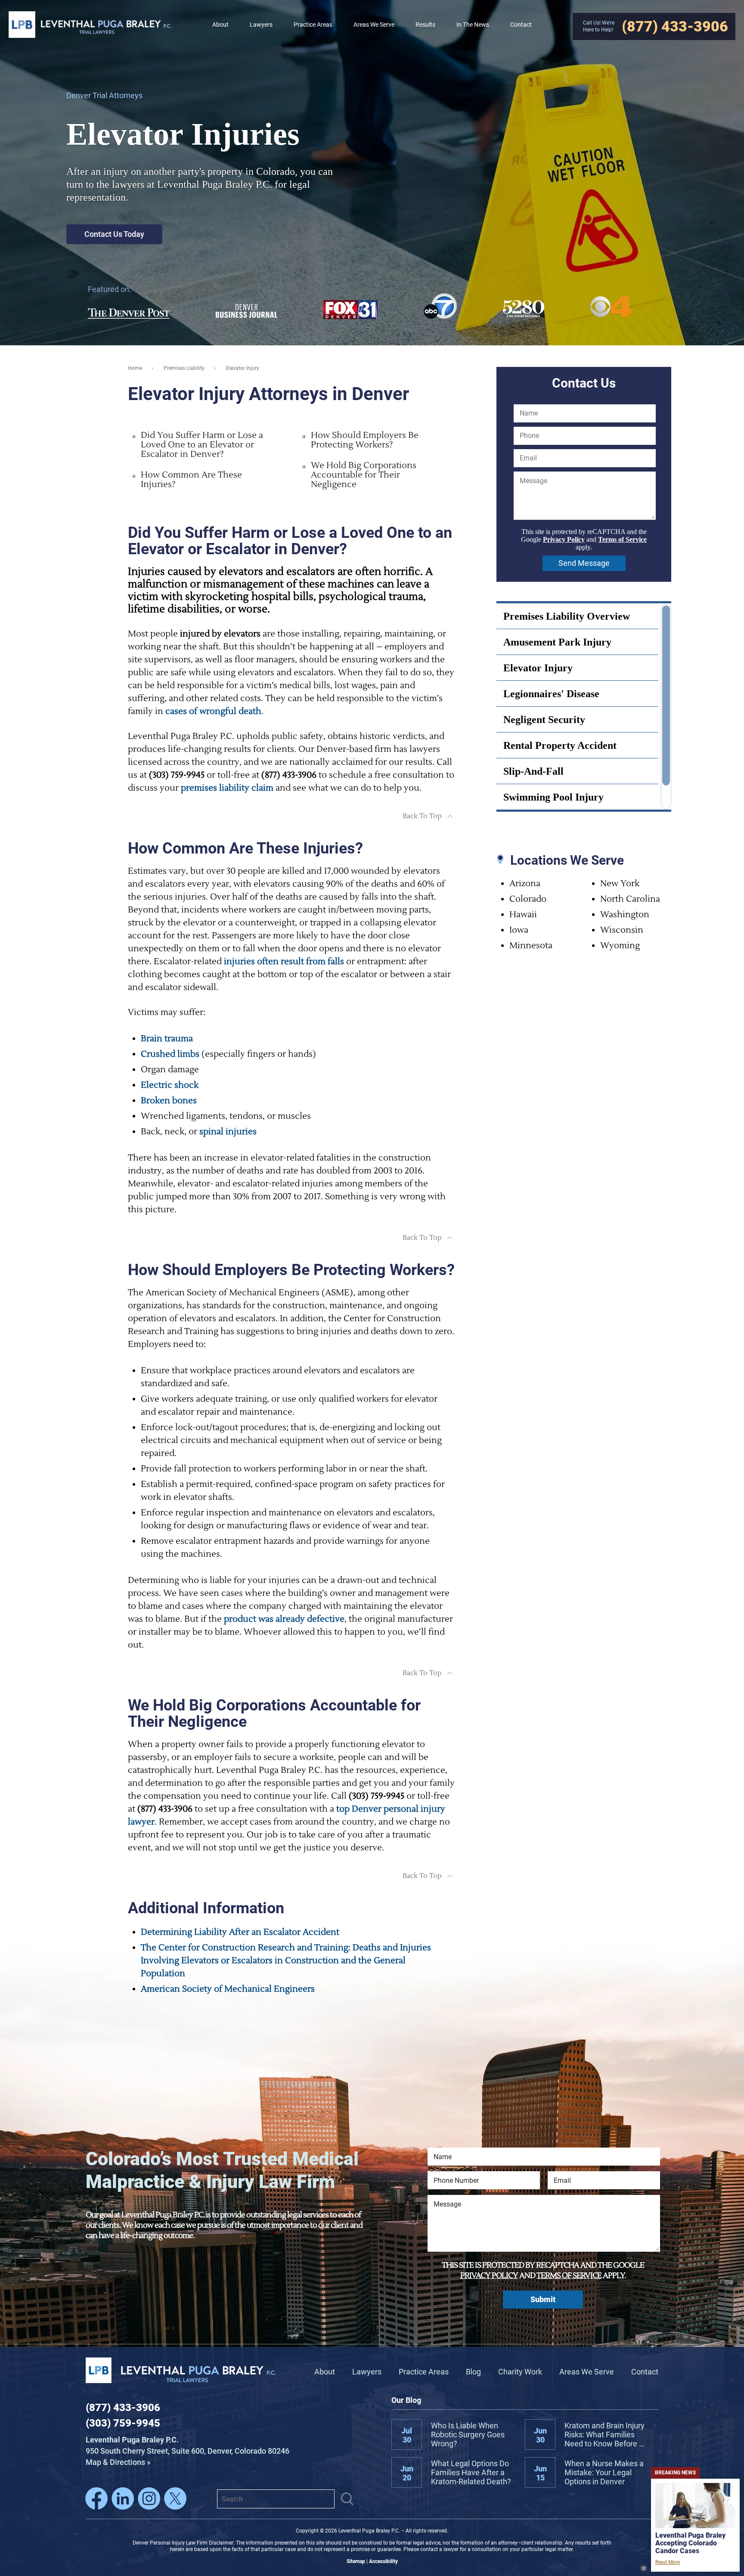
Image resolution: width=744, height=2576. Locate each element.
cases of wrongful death (213, 711)
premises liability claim (227, 788)
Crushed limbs (170, 1054)
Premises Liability (184, 368)
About (325, 2372)
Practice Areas (424, 2372)
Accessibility (383, 2561)
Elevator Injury (538, 668)
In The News (473, 25)
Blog (473, 2372)
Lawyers (367, 2372)
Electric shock (170, 1085)
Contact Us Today (114, 234)
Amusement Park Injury (557, 642)
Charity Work (520, 2372)
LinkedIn (123, 2498)
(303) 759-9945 (123, 2423)
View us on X (175, 2498)
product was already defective (284, 1619)
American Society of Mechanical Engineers (228, 1989)
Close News (644, 2568)
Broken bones (169, 1101)
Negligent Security (544, 720)
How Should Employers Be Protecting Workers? (365, 440)
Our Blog (406, 2400)
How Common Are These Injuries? (191, 480)
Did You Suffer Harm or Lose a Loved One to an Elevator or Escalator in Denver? (202, 445)
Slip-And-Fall (533, 771)
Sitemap (356, 2561)
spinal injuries (228, 1132)
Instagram (149, 2498)
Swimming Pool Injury (553, 797)
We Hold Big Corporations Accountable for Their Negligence (364, 475)
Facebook (96, 2498)
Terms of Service (622, 539)
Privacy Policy (564, 539)
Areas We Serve (587, 2372)
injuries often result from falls (284, 962)
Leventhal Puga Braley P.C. (90, 24)
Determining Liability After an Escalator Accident (240, 1932)
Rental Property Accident (560, 745)
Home (135, 368)
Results (425, 25)
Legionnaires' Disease (551, 694)
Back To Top (422, 816)
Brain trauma (167, 1039)
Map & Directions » (188, 2451)
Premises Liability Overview (567, 616)
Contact (645, 2372)
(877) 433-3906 (123, 2408)
